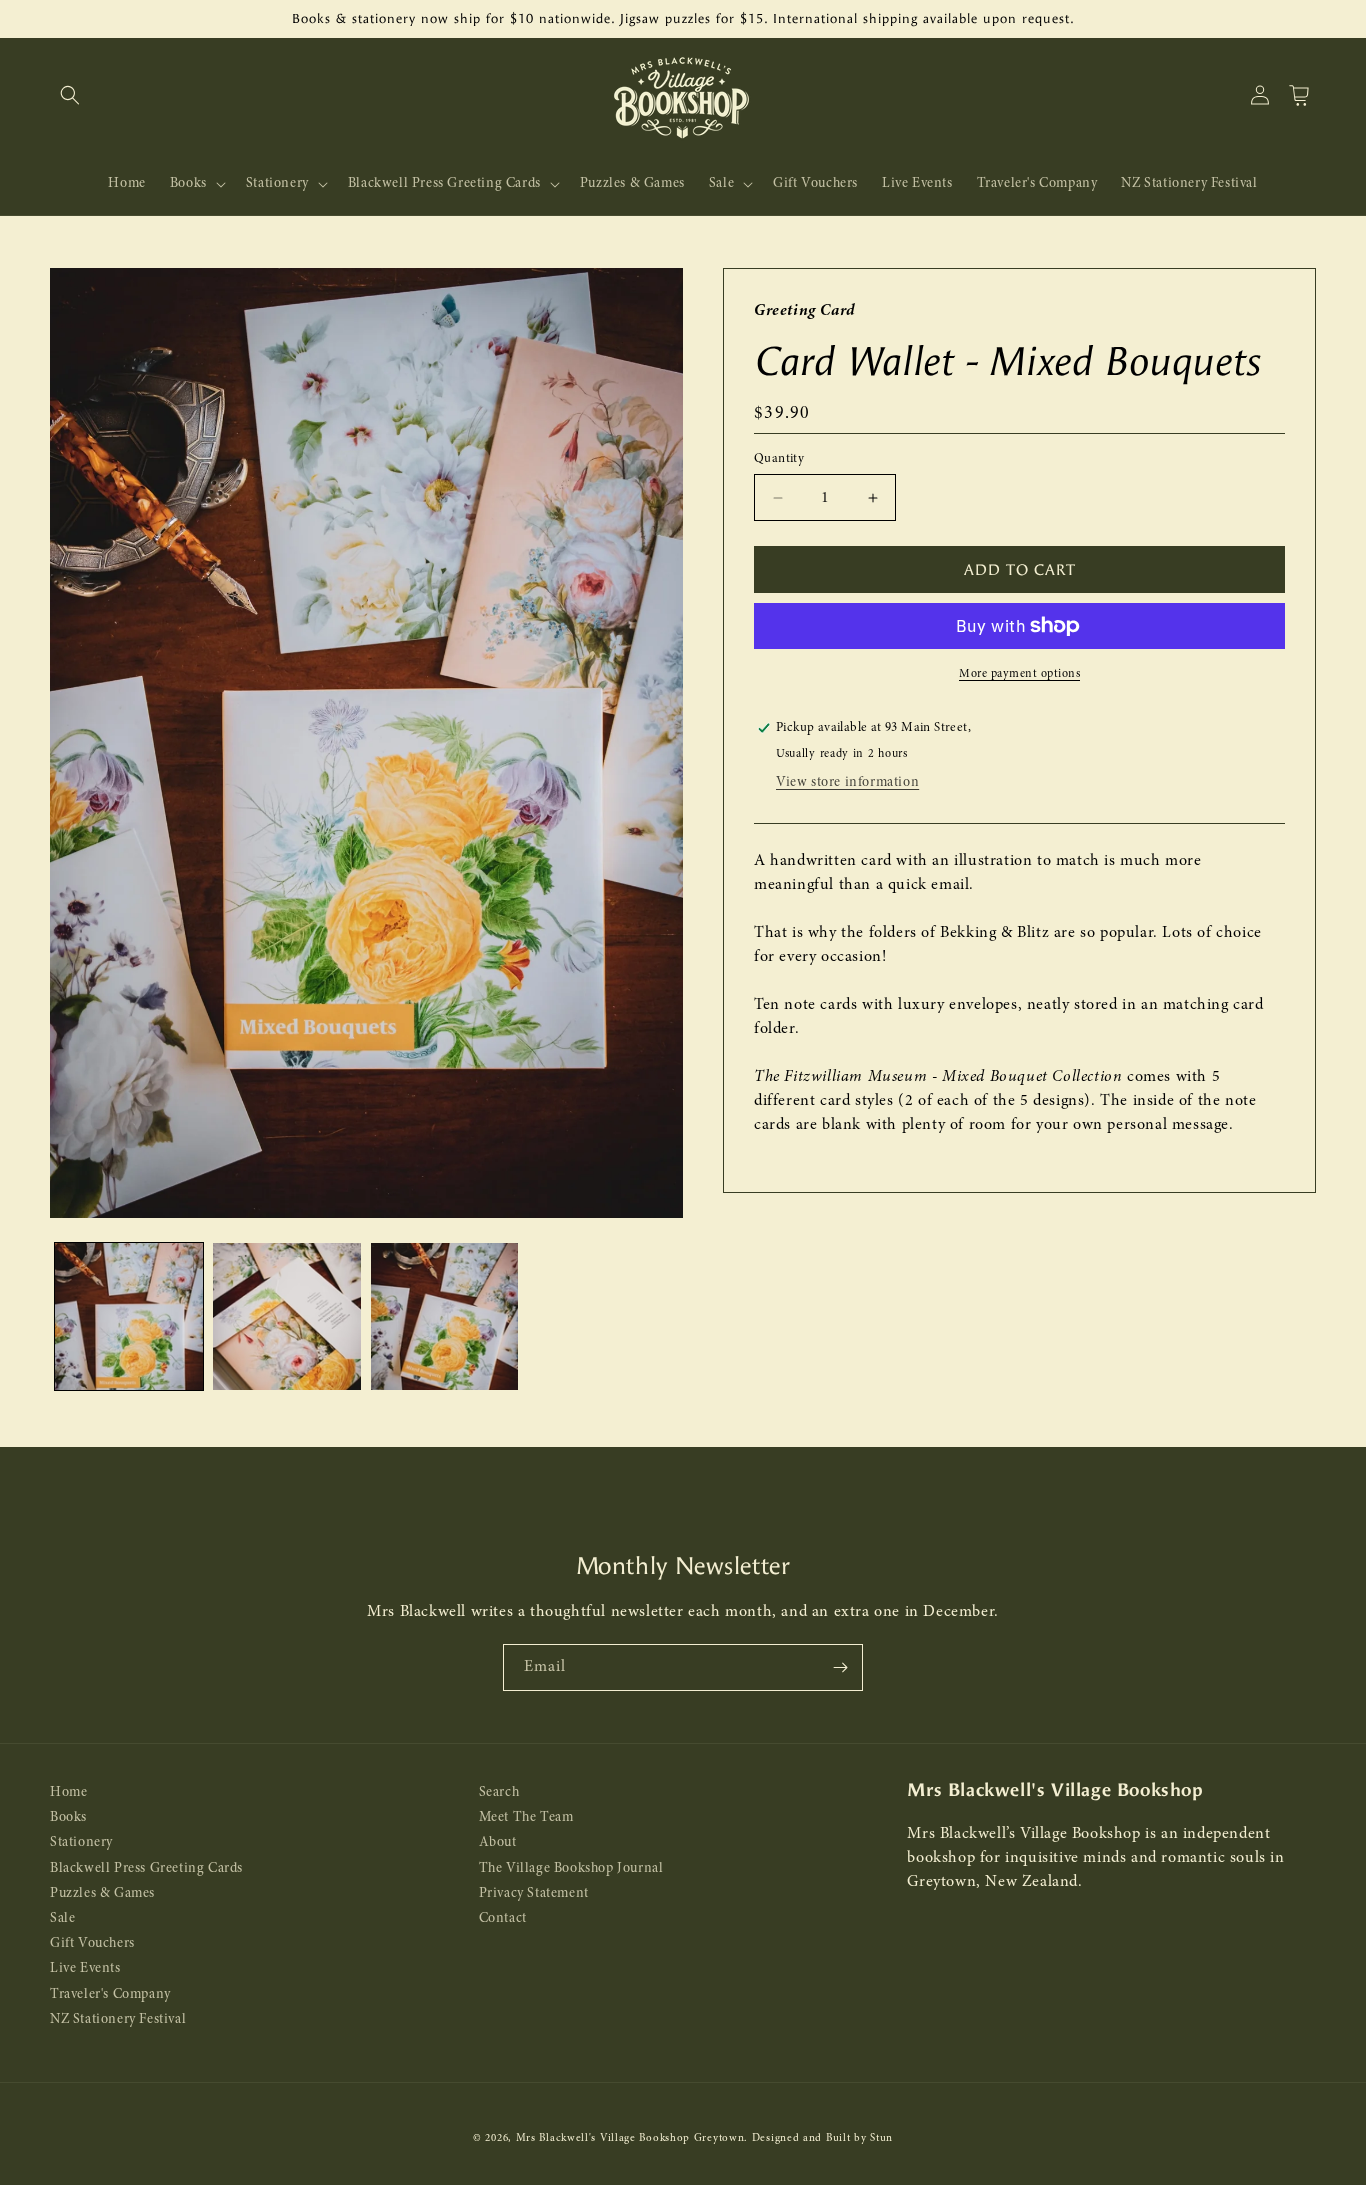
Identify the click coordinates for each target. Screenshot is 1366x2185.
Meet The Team (526, 1818)
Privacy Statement (534, 1893)
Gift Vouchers (92, 1944)
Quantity (779, 458)
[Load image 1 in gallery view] (129, 1317)
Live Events (85, 1969)
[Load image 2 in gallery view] (287, 1317)
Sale (62, 1918)
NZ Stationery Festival (118, 2019)
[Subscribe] (840, 1667)
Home (68, 1792)
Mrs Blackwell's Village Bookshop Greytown (630, 2138)
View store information (847, 782)
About (498, 1843)
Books (68, 1818)
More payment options (1019, 674)
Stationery (81, 1843)
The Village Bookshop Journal (571, 1868)
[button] (70, 95)
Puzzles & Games (102, 1893)
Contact (503, 1918)
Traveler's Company (110, 1994)
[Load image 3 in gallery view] (445, 1317)
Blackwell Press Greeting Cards (146, 1868)
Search (499, 1792)
